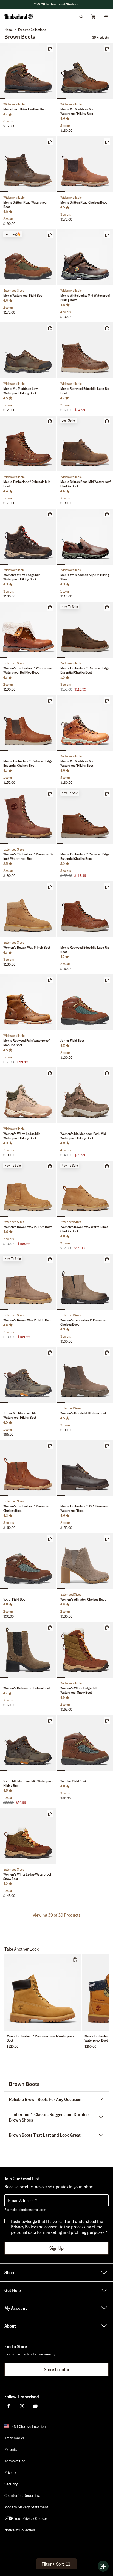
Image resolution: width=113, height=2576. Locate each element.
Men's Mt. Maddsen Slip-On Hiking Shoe (85, 577)
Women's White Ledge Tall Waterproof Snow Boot (79, 1690)
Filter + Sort (53, 2564)
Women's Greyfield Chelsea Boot (83, 1413)
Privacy (10, 2472)
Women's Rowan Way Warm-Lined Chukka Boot (84, 1229)
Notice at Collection (20, 2530)
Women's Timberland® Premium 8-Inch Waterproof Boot (28, 856)
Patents (11, 2449)
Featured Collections (32, 30)
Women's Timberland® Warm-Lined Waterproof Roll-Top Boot (29, 670)
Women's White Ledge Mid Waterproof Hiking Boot (22, 577)
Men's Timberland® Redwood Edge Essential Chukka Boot (85, 670)
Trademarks (14, 2438)
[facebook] (9, 2406)
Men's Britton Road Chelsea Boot (84, 202)
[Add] (50, 48)
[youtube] (35, 2406)
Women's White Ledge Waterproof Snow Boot (27, 1877)
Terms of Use (15, 2461)
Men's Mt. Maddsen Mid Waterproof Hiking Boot (77, 111)
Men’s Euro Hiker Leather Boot (25, 109)
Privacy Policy (23, 2227)
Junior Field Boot (72, 1041)
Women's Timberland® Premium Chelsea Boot (83, 1322)
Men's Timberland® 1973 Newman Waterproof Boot (84, 1508)
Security (11, 2484)
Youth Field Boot (15, 1599)
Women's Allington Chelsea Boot (83, 1599)
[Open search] (81, 16)
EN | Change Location (29, 2426)
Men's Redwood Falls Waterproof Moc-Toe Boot (26, 1043)
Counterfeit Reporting (22, 2495)
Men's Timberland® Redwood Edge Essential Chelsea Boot (28, 763)
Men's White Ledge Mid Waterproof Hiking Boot (85, 298)
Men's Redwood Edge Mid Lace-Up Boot (85, 391)
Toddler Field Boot (73, 1781)
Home (9, 30)
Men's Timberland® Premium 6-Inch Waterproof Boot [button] (41, 2038)
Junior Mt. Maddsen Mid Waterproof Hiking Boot (20, 1415)
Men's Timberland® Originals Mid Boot (27, 484)
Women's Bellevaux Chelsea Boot (27, 1688)
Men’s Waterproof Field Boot (23, 295)
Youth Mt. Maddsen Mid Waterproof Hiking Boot (28, 1783)
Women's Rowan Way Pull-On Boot (27, 1227)
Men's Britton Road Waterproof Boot (25, 204)
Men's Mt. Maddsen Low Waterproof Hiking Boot (20, 391)
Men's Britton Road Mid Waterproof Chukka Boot (85, 484)
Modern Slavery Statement (26, 2507)
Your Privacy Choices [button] (31, 2518)
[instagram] (22, 2406)
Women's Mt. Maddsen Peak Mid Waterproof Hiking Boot (83, 1136)
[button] (56, 4)
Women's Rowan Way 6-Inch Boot (27, 947)
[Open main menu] (105, 16)
